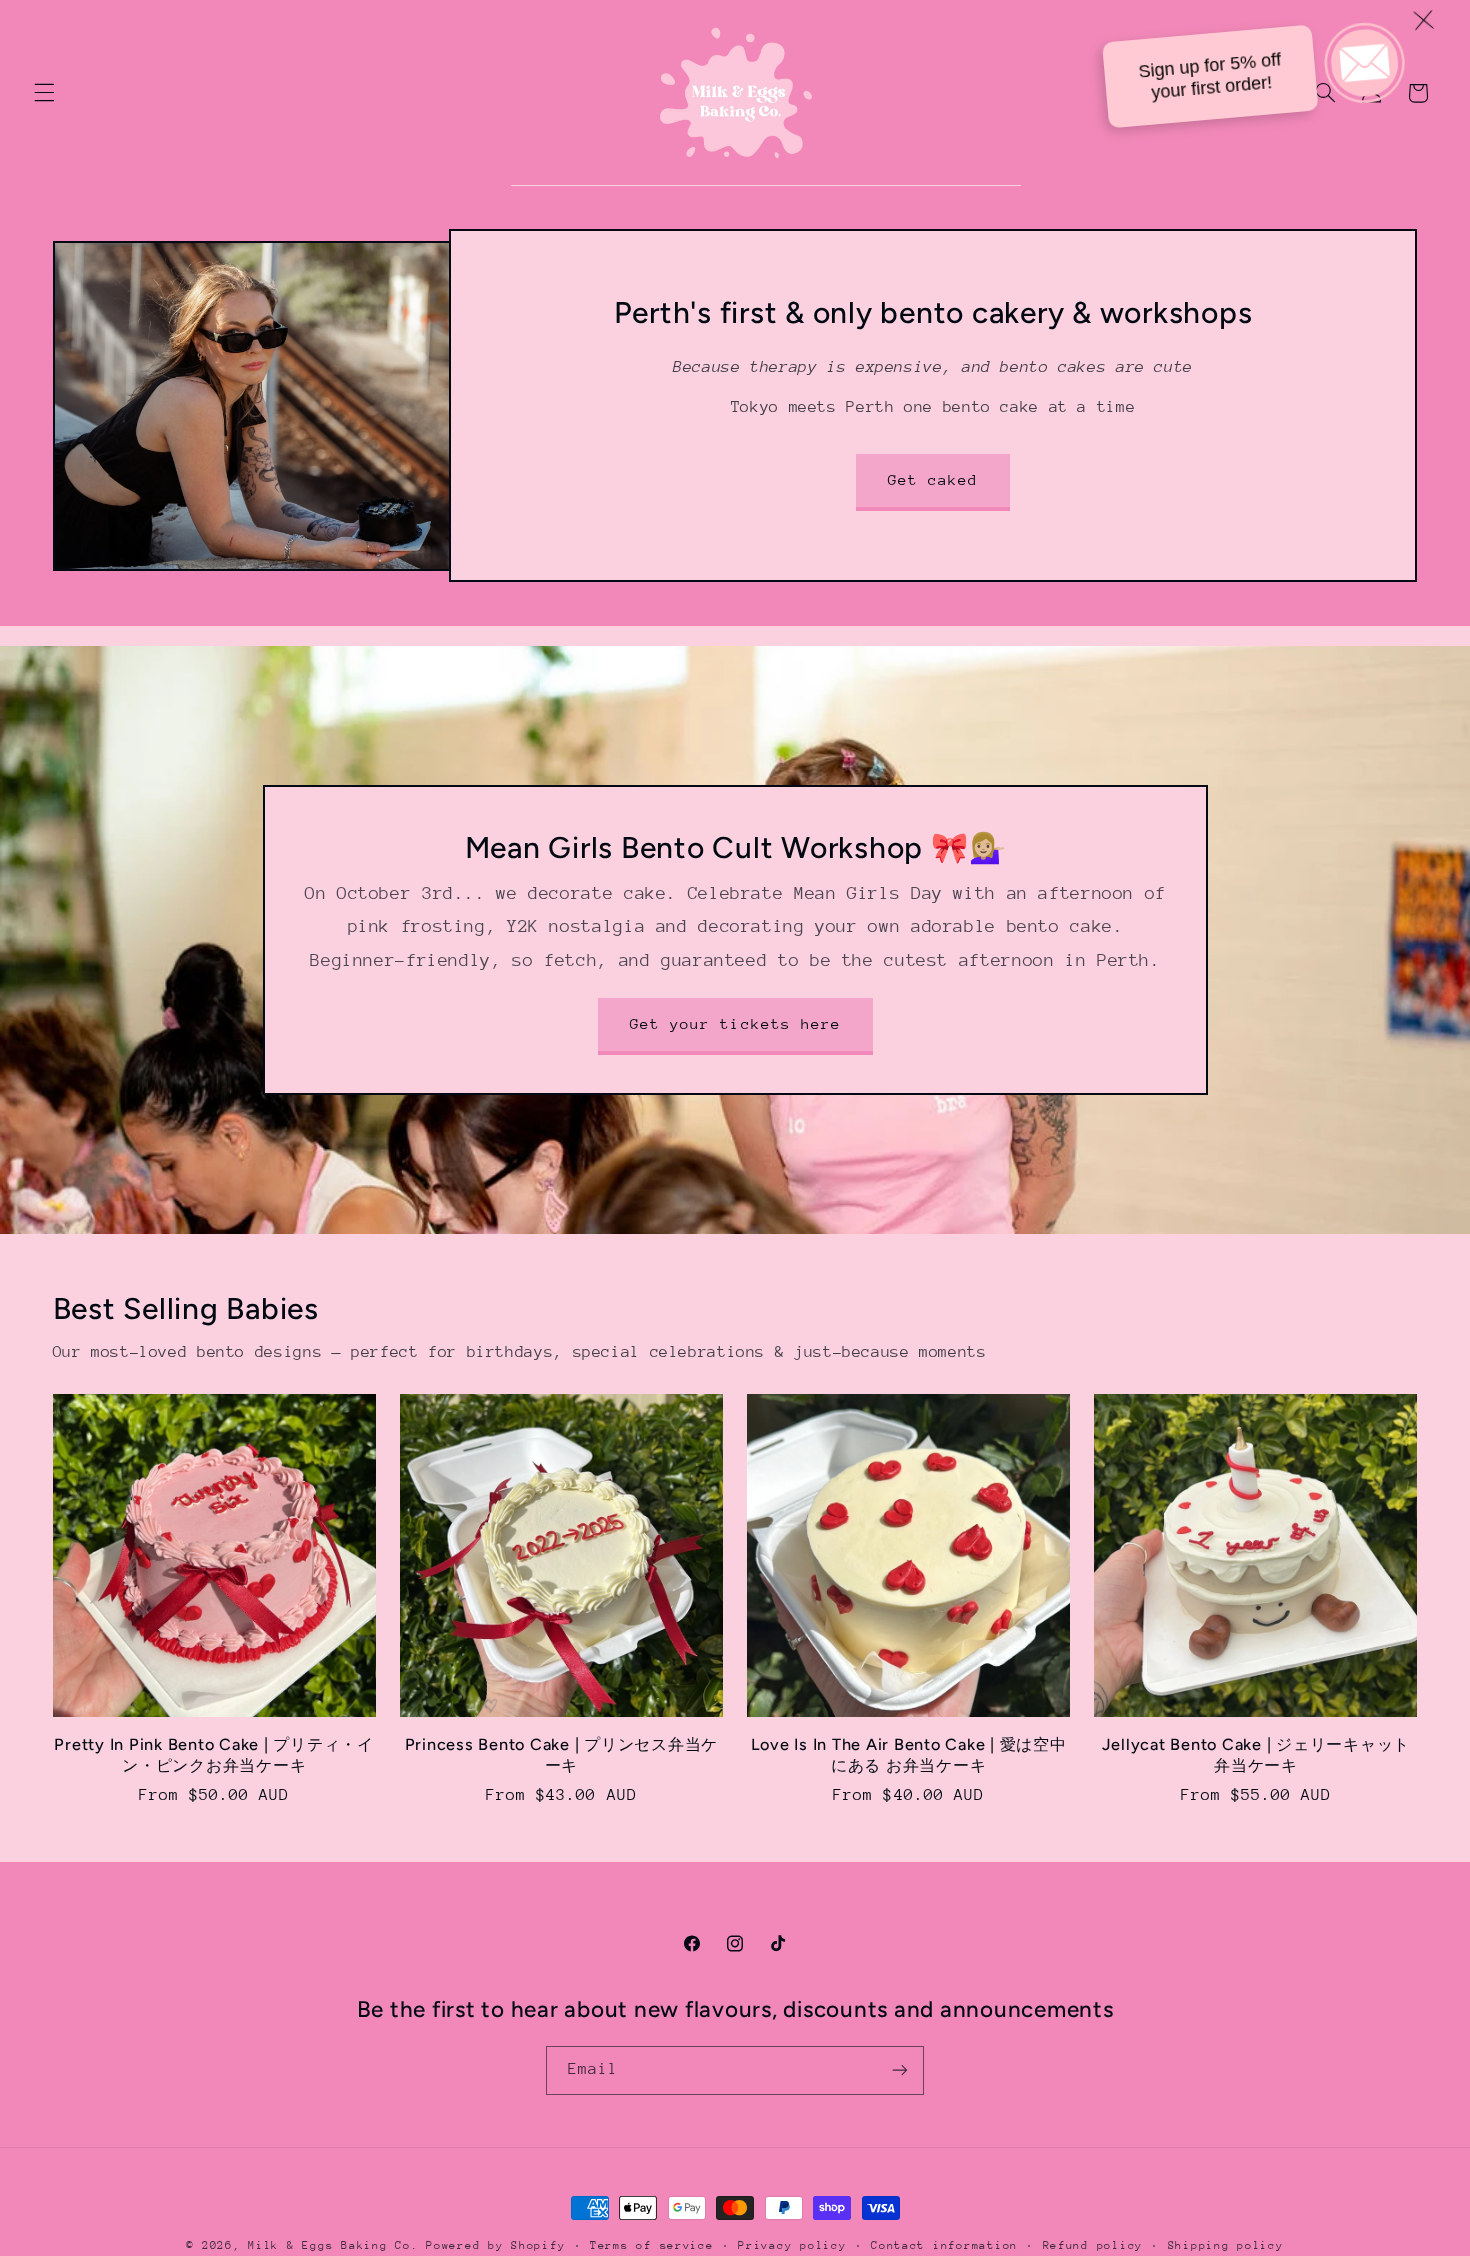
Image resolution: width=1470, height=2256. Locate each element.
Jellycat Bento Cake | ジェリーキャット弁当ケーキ (1256, 1754)
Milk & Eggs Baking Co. (333, 2245)
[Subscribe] (900, 2070)
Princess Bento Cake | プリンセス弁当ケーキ (562, 1754)
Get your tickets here (734, 1023)
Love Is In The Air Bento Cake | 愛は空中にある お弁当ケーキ (909, 1754)
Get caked (933, 479)
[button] (44, 93)
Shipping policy (1226, 2245)
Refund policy (1093, 2245)
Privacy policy (792, 2245)
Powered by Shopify (495, 2245)
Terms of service (652, 2245)
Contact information (944, 2245)
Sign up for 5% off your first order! (1228, 71)
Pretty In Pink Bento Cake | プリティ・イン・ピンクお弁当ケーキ (214, 1754)
